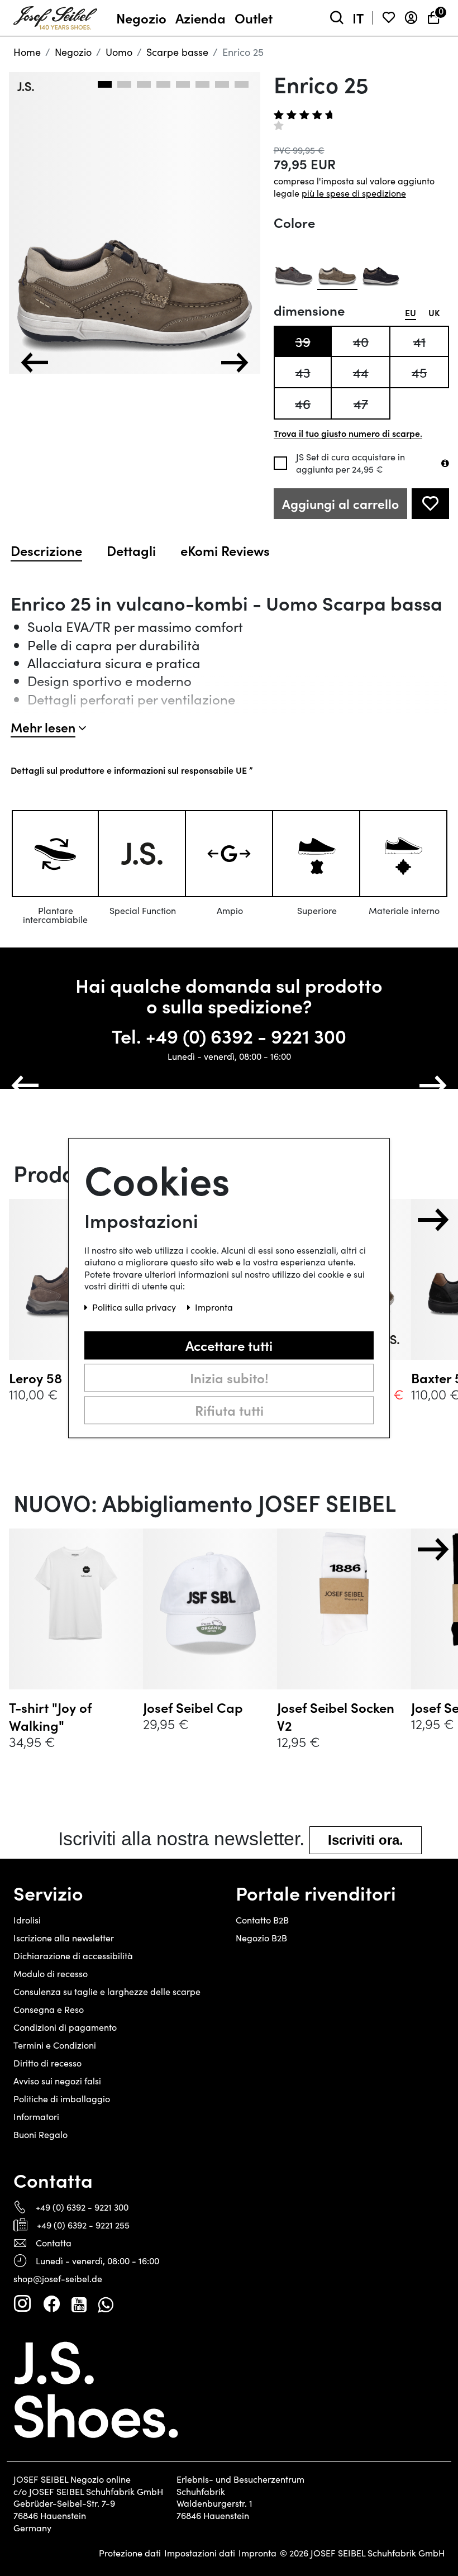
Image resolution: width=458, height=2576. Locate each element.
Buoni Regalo (40, 2134)
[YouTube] (79, 2304)
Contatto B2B (262, 1920)
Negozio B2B (261, 1938)
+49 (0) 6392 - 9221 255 (83, 2225)
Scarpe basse (177, 52)
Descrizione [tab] (46, 550)
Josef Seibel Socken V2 (336, 1716)
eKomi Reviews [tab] (225, 550)
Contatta (54, 2243)
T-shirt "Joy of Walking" (50, 1716)
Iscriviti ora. (366, 1840)
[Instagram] (22, 2304)
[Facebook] (51, 2304)
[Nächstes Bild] (235, 363)
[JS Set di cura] (445, 463)
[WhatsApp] (105, 2304)
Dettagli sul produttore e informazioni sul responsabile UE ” (132, 770)
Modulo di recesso (51, 1973)
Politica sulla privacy (135, 1307)
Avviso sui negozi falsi (57, 2081)
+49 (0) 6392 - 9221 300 (246, 1035)
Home (27, 52)
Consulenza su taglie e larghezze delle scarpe (107, 1991)
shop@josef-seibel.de (58, 2279)
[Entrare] (411, 18)
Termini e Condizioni (55, 2045)
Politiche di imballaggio (62, 2099)
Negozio (73, 52)
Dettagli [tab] (131, 550)
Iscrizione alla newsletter (64, 1938)
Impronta (257, 2553)
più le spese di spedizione (354, 193)
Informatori (36, 2116)
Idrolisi (27, 1920)
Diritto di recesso (47, 2063)
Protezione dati (130, 2553)
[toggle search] (337, 18)
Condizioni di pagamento (65, 2027)
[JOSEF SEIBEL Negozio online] (55, 16)
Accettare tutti (229, 1345)
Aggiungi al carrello (340, 504)
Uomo (119, 52)
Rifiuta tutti (229, 1410)
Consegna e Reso (49, 2009)
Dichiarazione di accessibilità (73, 1956)
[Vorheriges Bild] (35, 363)
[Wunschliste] (389, 18)
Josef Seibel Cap (193, 1707)
